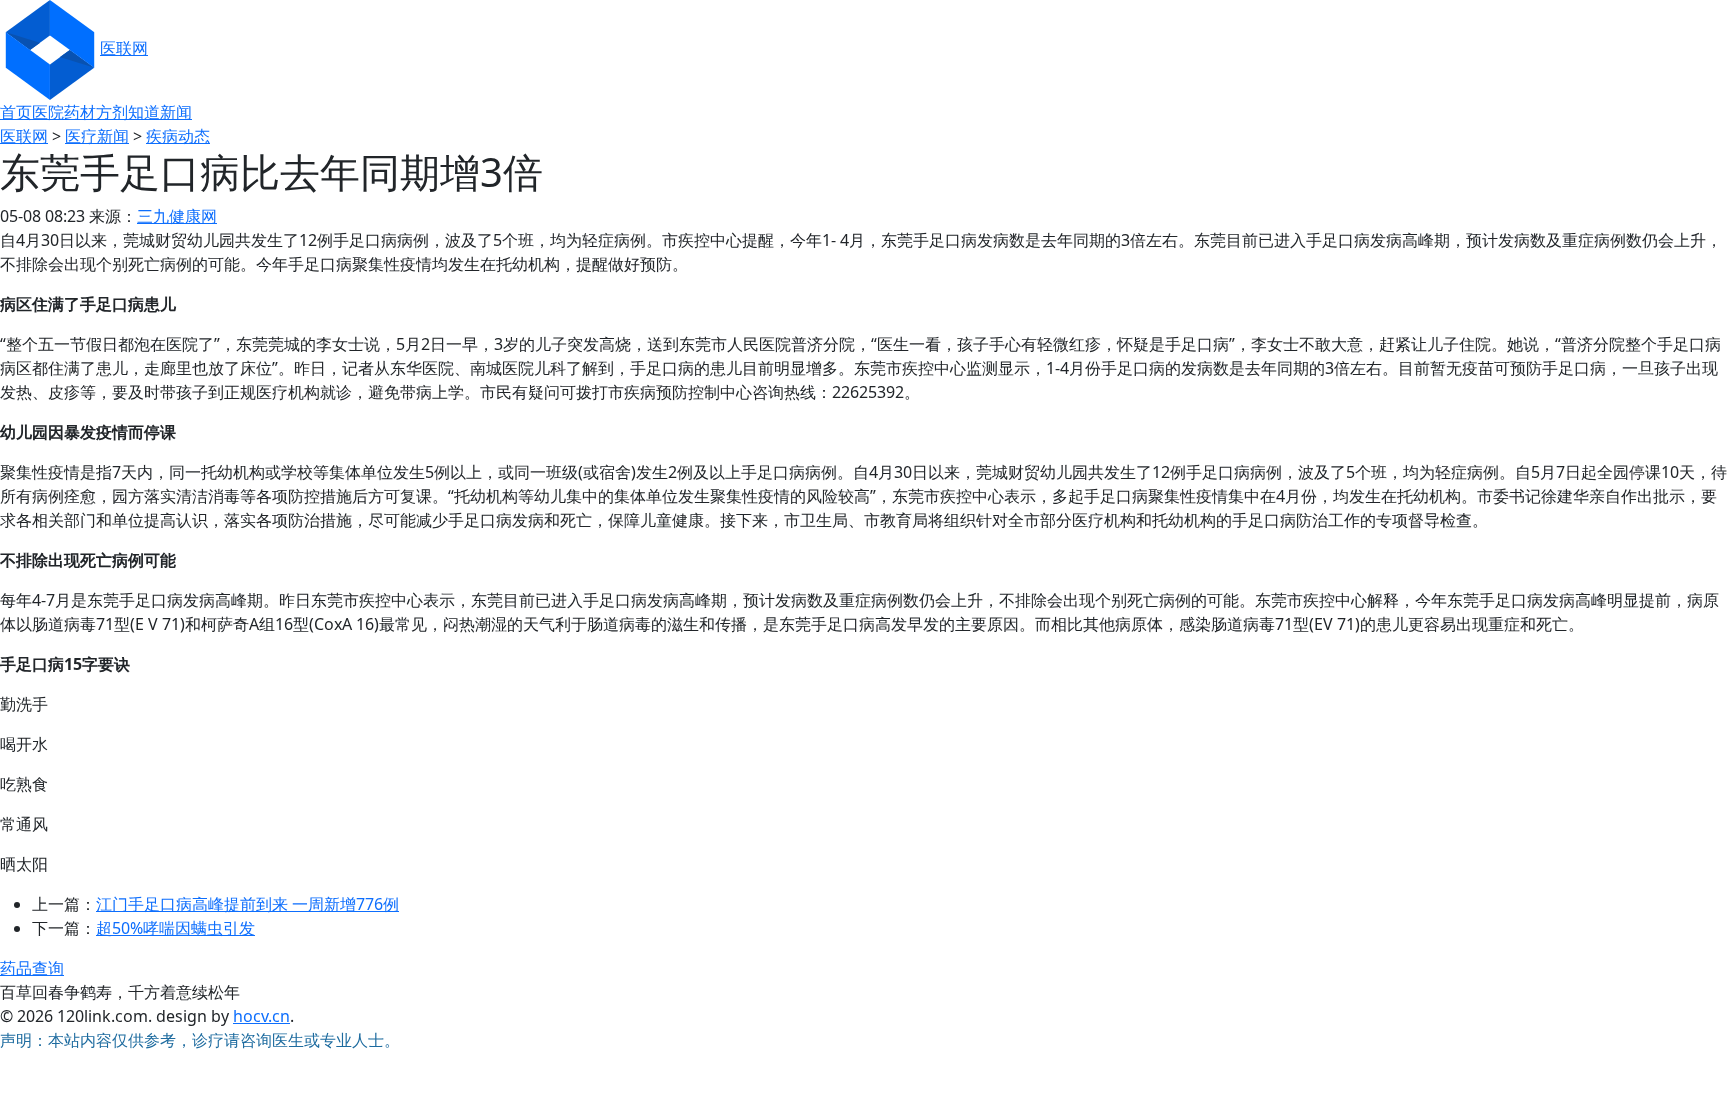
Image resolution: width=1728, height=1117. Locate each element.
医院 (48, 112)
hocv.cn (261, 1016)
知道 (144, 112)
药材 (80, 112)
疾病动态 (178, 136)
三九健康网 (177, 216)
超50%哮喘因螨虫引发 (175, 928)
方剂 (112, 112)
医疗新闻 (97, 136)
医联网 (124, 48)
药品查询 (32, 968)
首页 (16, 112)
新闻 (176, 112)
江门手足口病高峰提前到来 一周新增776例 (247, 904)
